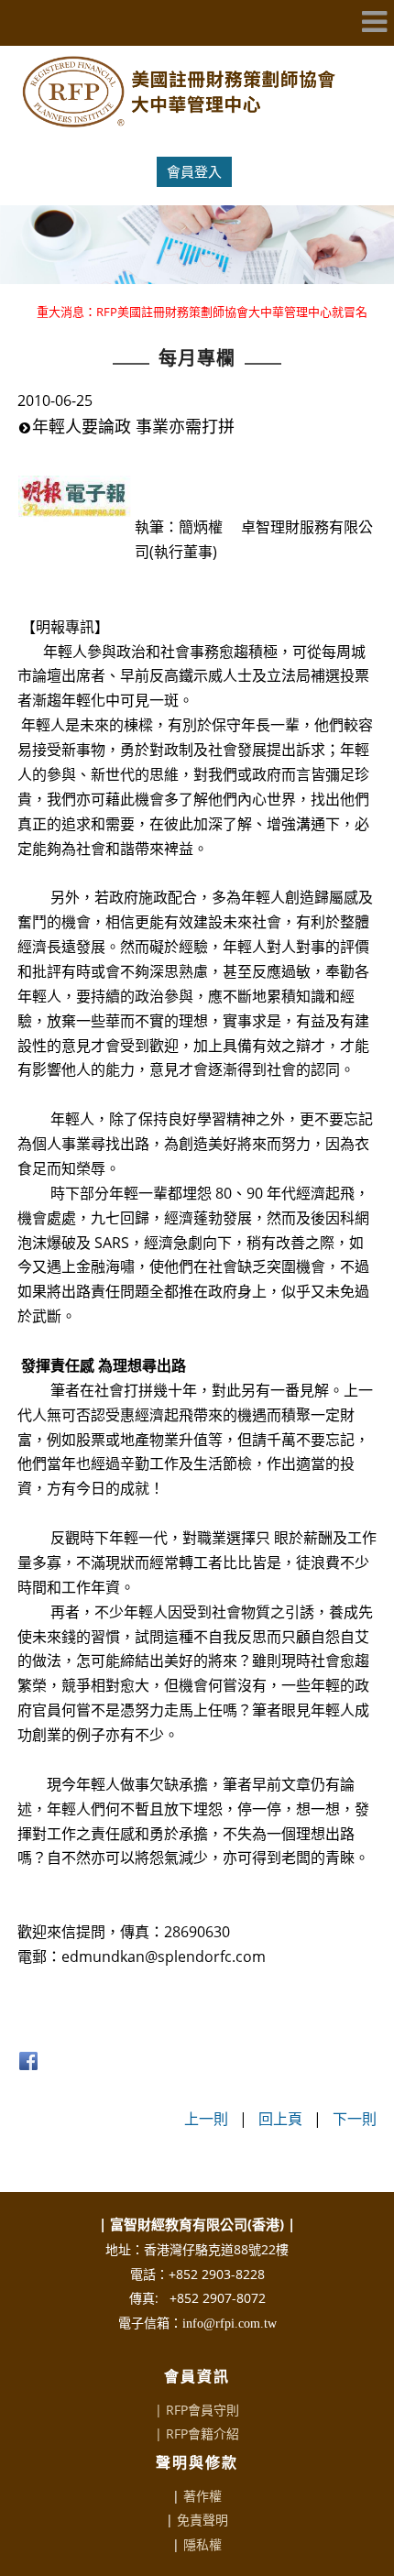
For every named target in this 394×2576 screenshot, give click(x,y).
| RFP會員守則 (197, 2410)
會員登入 (194, 171)
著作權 (202, 2496)
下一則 (355, 2119)
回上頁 (280, 2119)
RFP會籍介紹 (202, 2433)
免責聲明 (202, 2520)
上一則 (206, 2119)
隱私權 (202, 2544)
